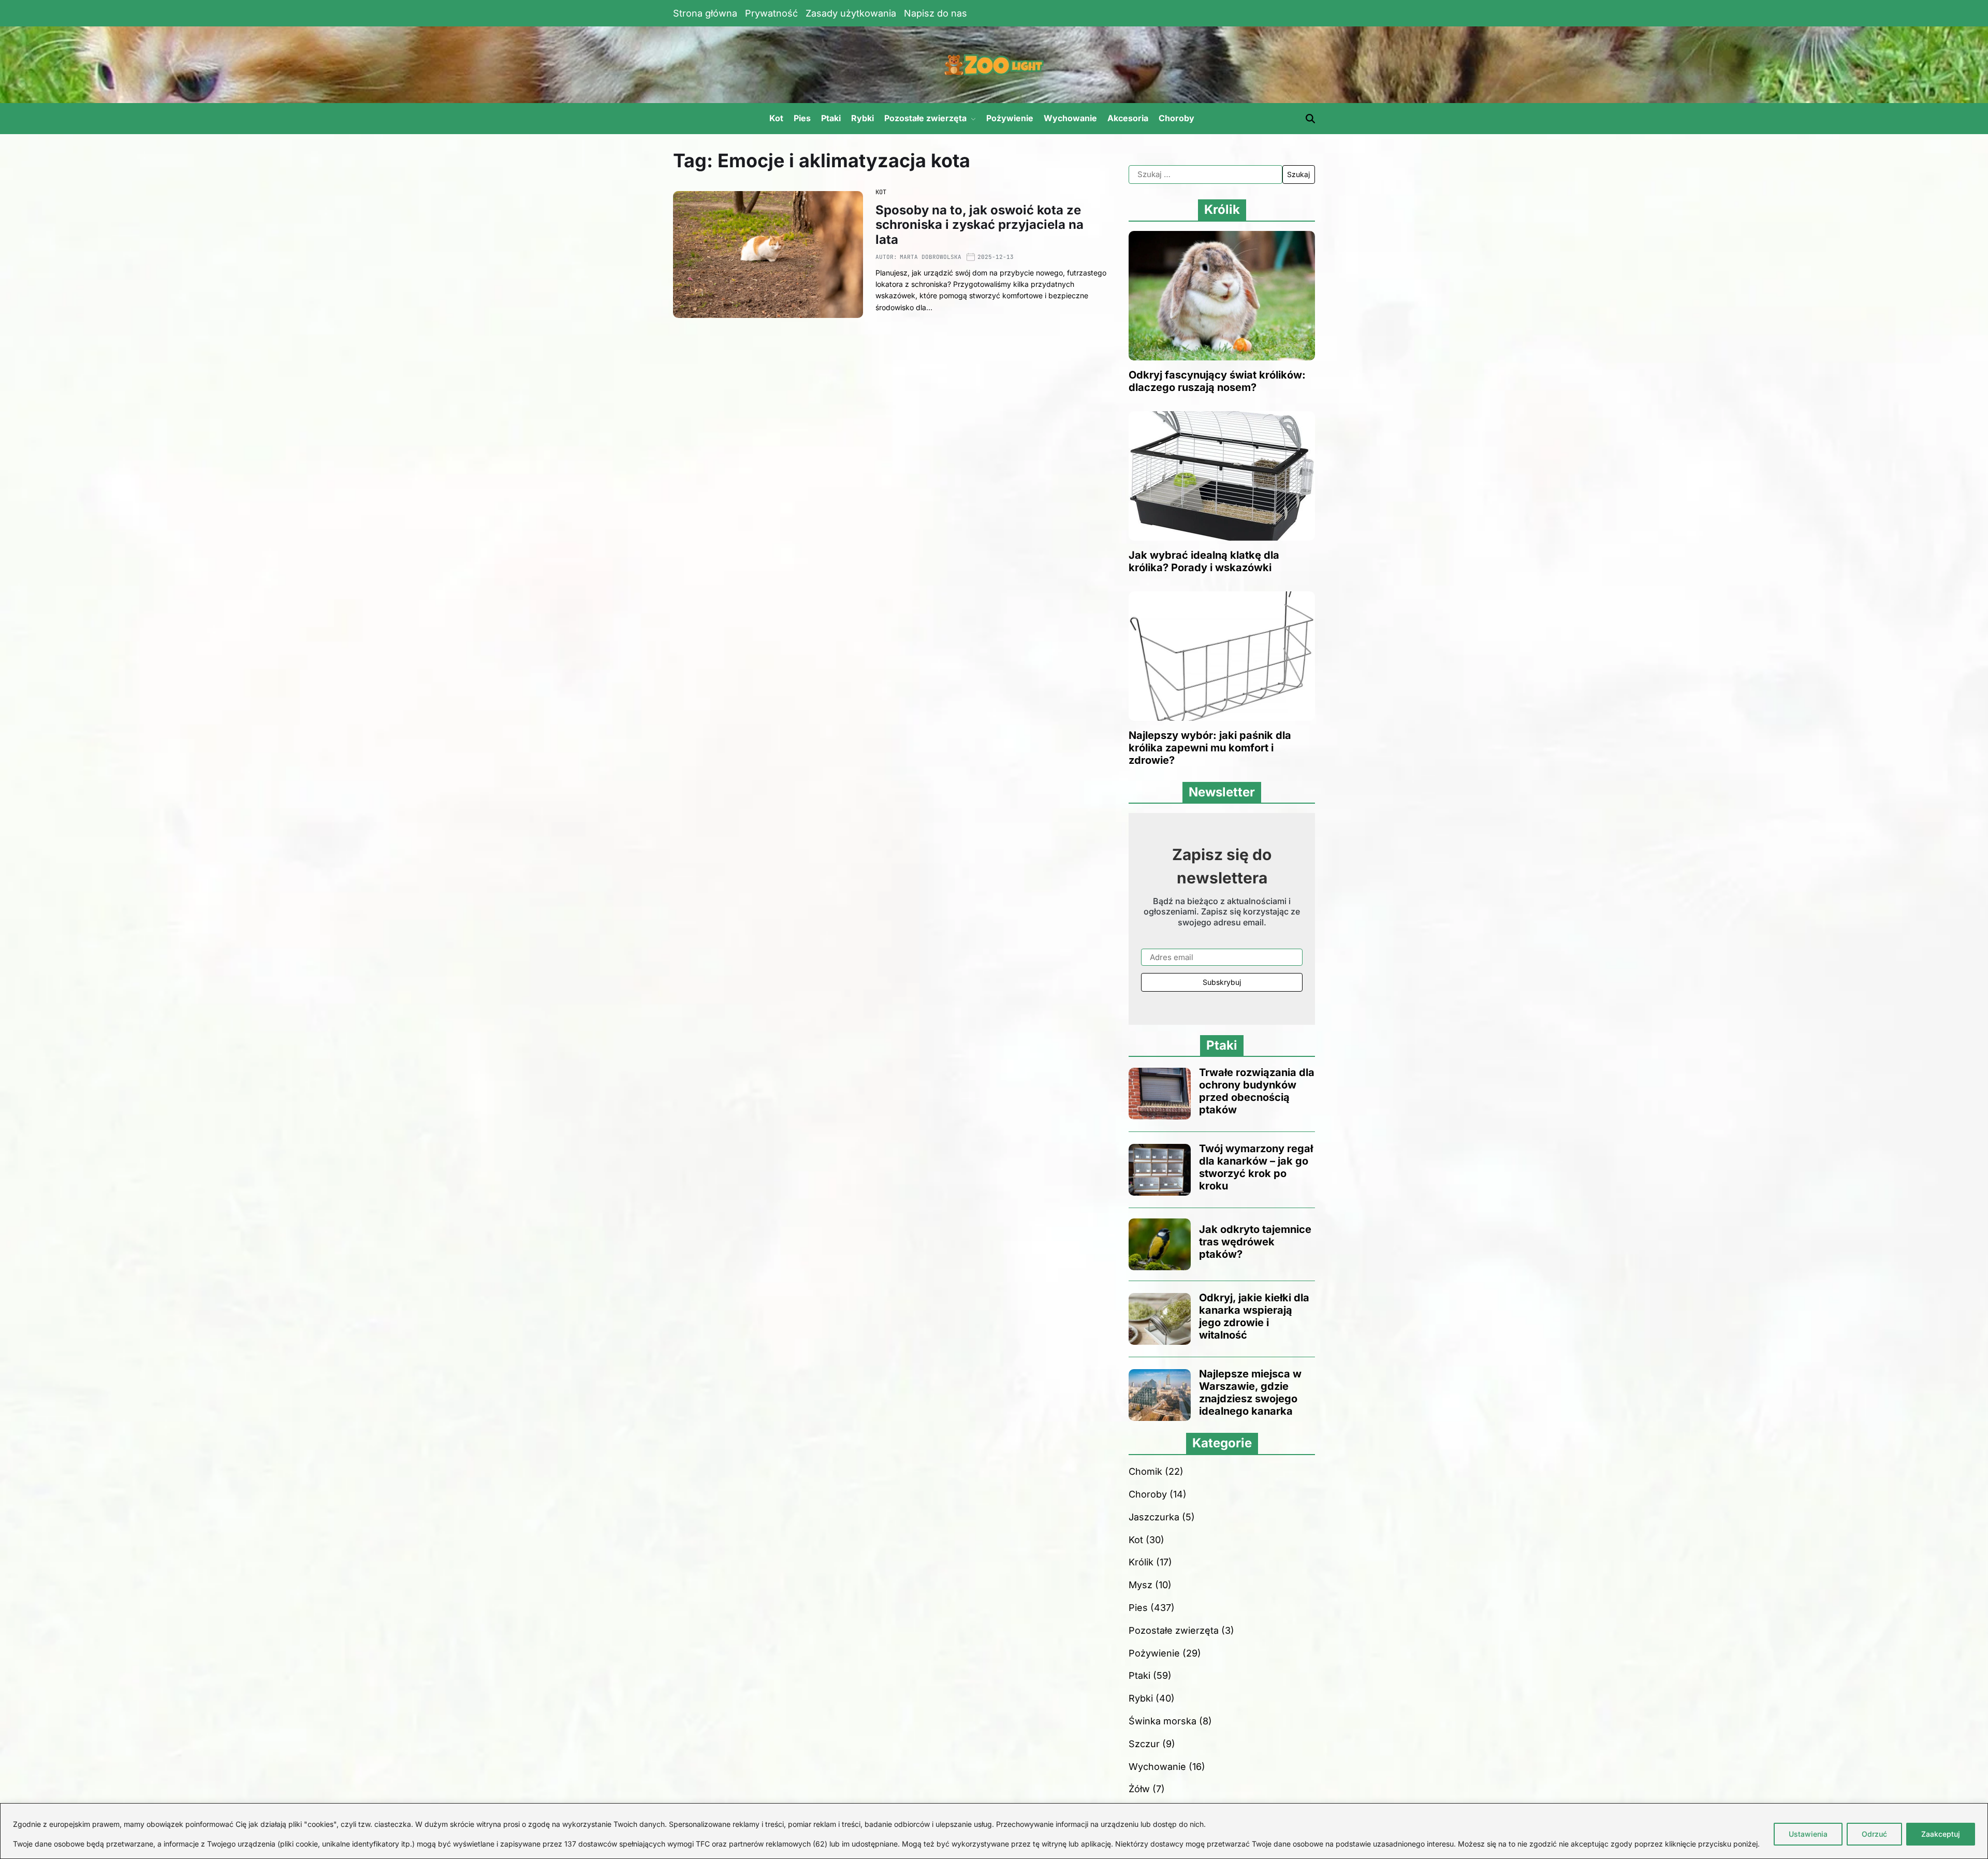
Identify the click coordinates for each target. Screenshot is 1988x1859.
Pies (802, 118)
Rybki (863, 118)
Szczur (1144, 1744)
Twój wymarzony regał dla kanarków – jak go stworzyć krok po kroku (1256, 1167)
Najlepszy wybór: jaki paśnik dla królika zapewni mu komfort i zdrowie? (1210, 748)
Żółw (1139, 1789)
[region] (994, 1831)
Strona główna (705, 13)
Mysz (1141, 1585)
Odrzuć (1874, 1834)
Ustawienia (1808, 1834)
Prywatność (771, 13)
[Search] (1310, 119)
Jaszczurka (1154, 1517)
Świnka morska (1163, 1721)
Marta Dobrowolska (931, 257)
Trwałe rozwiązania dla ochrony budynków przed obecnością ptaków (1257, 1091)
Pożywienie (1010, 118)
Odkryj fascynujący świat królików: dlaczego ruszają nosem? (1217, 381)
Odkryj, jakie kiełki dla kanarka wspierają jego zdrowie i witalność (1254, 1316)
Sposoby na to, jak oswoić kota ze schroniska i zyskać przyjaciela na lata (980, 225)
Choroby (1176, 118)
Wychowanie (1070, 118)
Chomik (1145, 1471)
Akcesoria (1128, 118)
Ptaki (831, 118)
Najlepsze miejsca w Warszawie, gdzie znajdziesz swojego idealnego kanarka (1250, 1392)
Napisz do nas (935, 13)
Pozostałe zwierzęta (925, 118)
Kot (776, 118)
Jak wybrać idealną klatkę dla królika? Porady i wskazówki (1204, 561)
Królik (1141, 1562)
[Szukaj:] (1205, 175)
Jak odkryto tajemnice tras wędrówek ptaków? (1255, 1242)
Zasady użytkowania (851, 13)
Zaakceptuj (1941, 1834)
